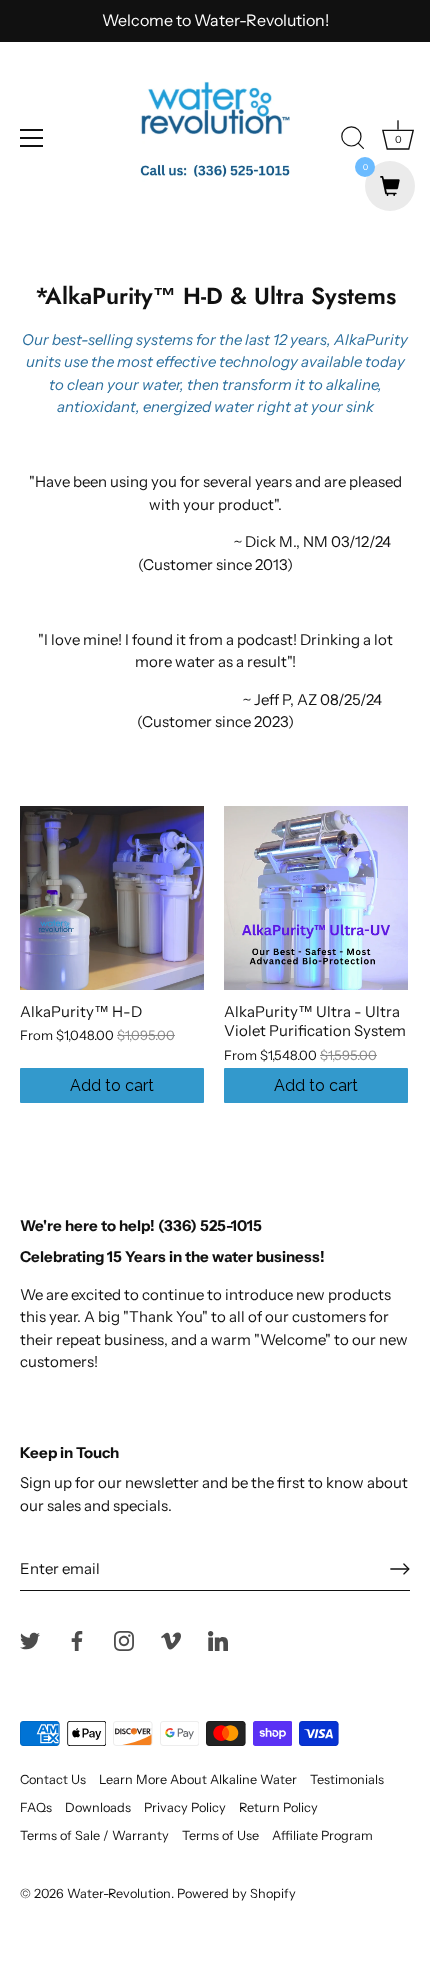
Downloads (98, 1807)
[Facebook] (77, 1639)
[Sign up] (400, 1569)
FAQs (36, 1807)
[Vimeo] (171, 1639)
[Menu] (32, 138)
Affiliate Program (322, 1835)
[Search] (353, 141)
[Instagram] (124, 1639)
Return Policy (278, 1807)
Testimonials (347, 1779)
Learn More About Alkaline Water (198, 1779)
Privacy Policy (185, 1807)
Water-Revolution (119, 1893)
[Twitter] (30, 1639)
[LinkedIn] (218, 1639)
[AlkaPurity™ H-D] (112, 898)
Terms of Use (220, 1835)
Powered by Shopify (236, 1893)
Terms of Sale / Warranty (94, 1835)
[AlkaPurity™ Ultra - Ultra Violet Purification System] (316, 898)
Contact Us (53, 1779)
